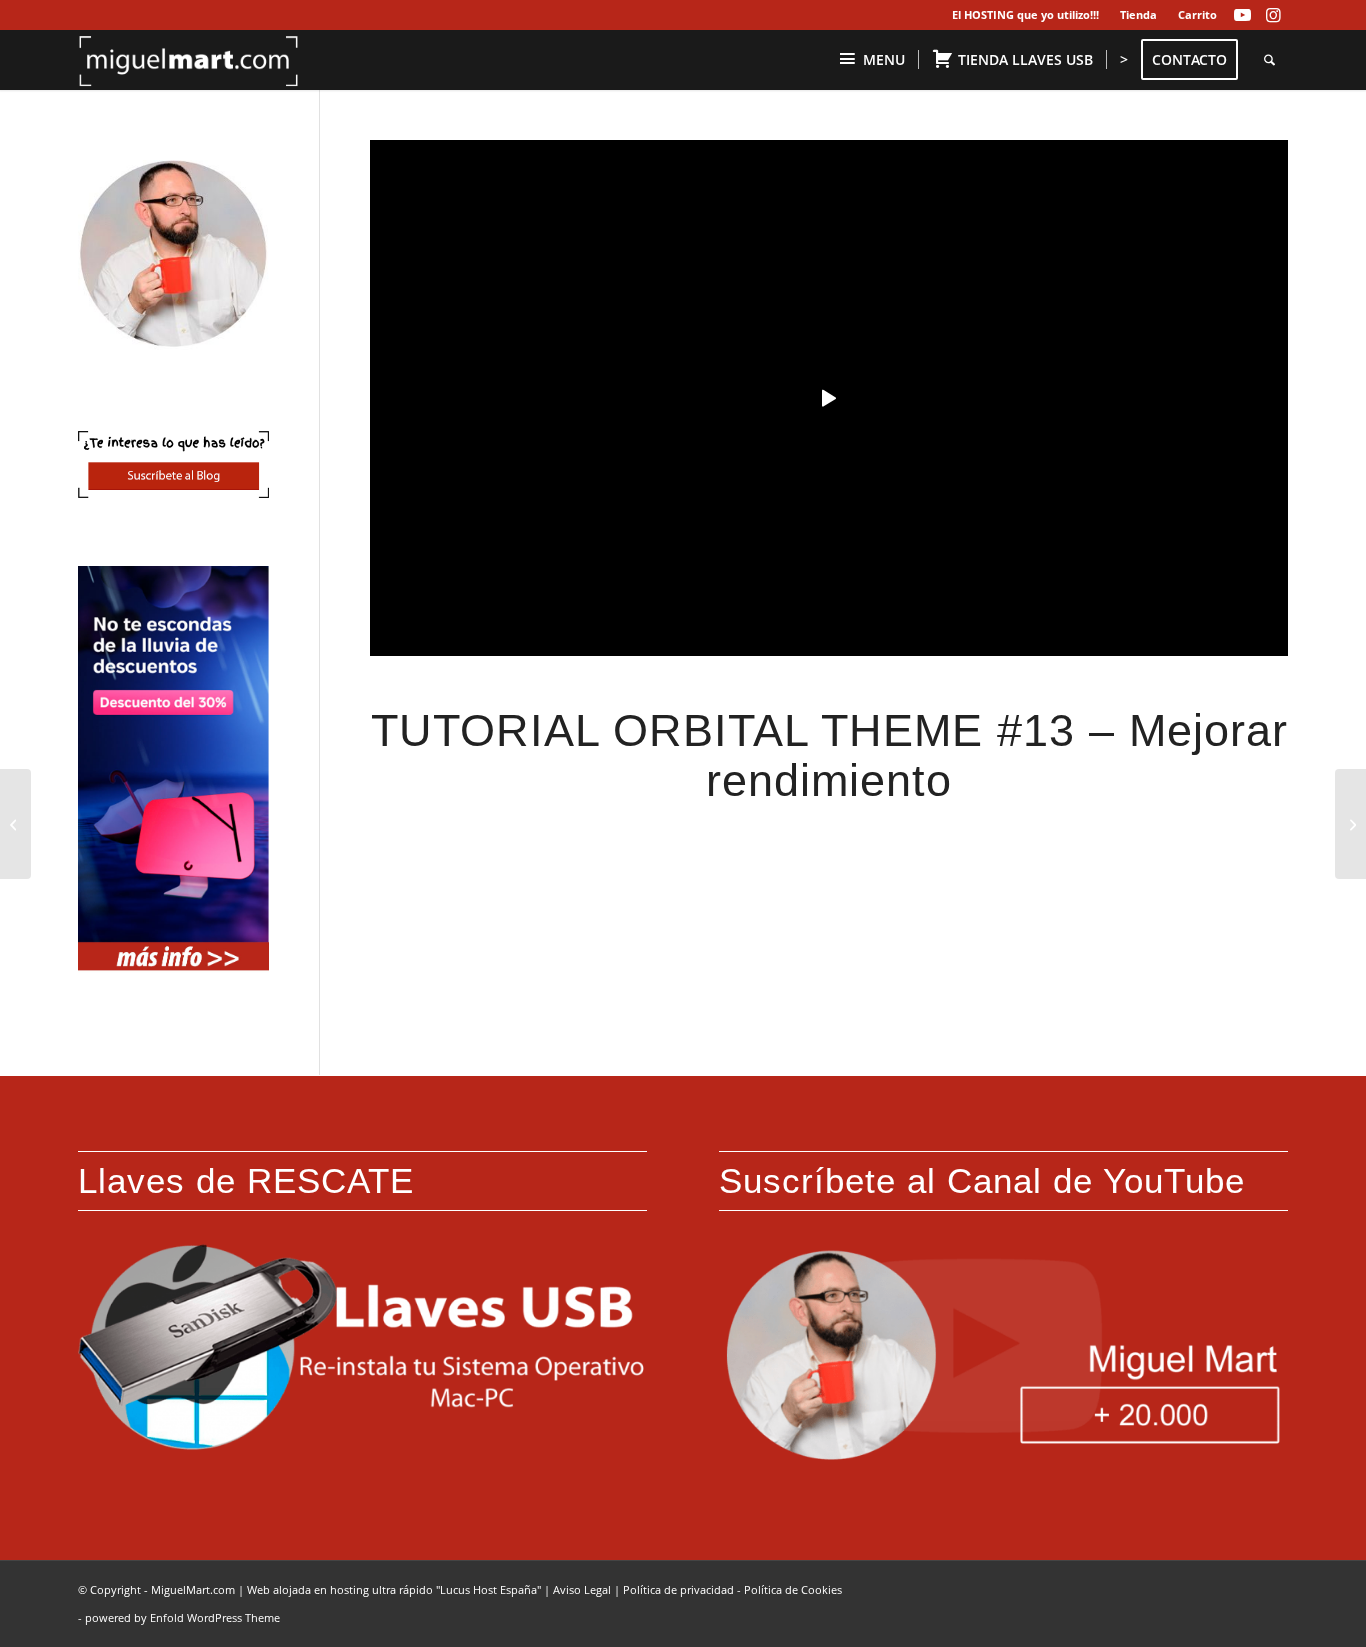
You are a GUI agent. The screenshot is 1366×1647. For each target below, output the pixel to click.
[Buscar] (1269, 60)
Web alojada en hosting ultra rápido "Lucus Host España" (394, 1589)
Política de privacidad (678, 1589)
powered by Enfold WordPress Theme (182, 1617)
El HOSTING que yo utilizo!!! (1025, 14)
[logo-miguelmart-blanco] (189, 60)
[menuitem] (1026, 15)
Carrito (1197, 14)
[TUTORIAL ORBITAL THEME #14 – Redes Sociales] (1350, 824)
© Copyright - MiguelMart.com (156, 1589)
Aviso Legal (582, 1589)
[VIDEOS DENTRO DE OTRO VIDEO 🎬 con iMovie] (15, 824)
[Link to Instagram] (1273, 15)
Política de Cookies (793, 1589)
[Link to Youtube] (1242, 15)
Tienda (1138, 14)
